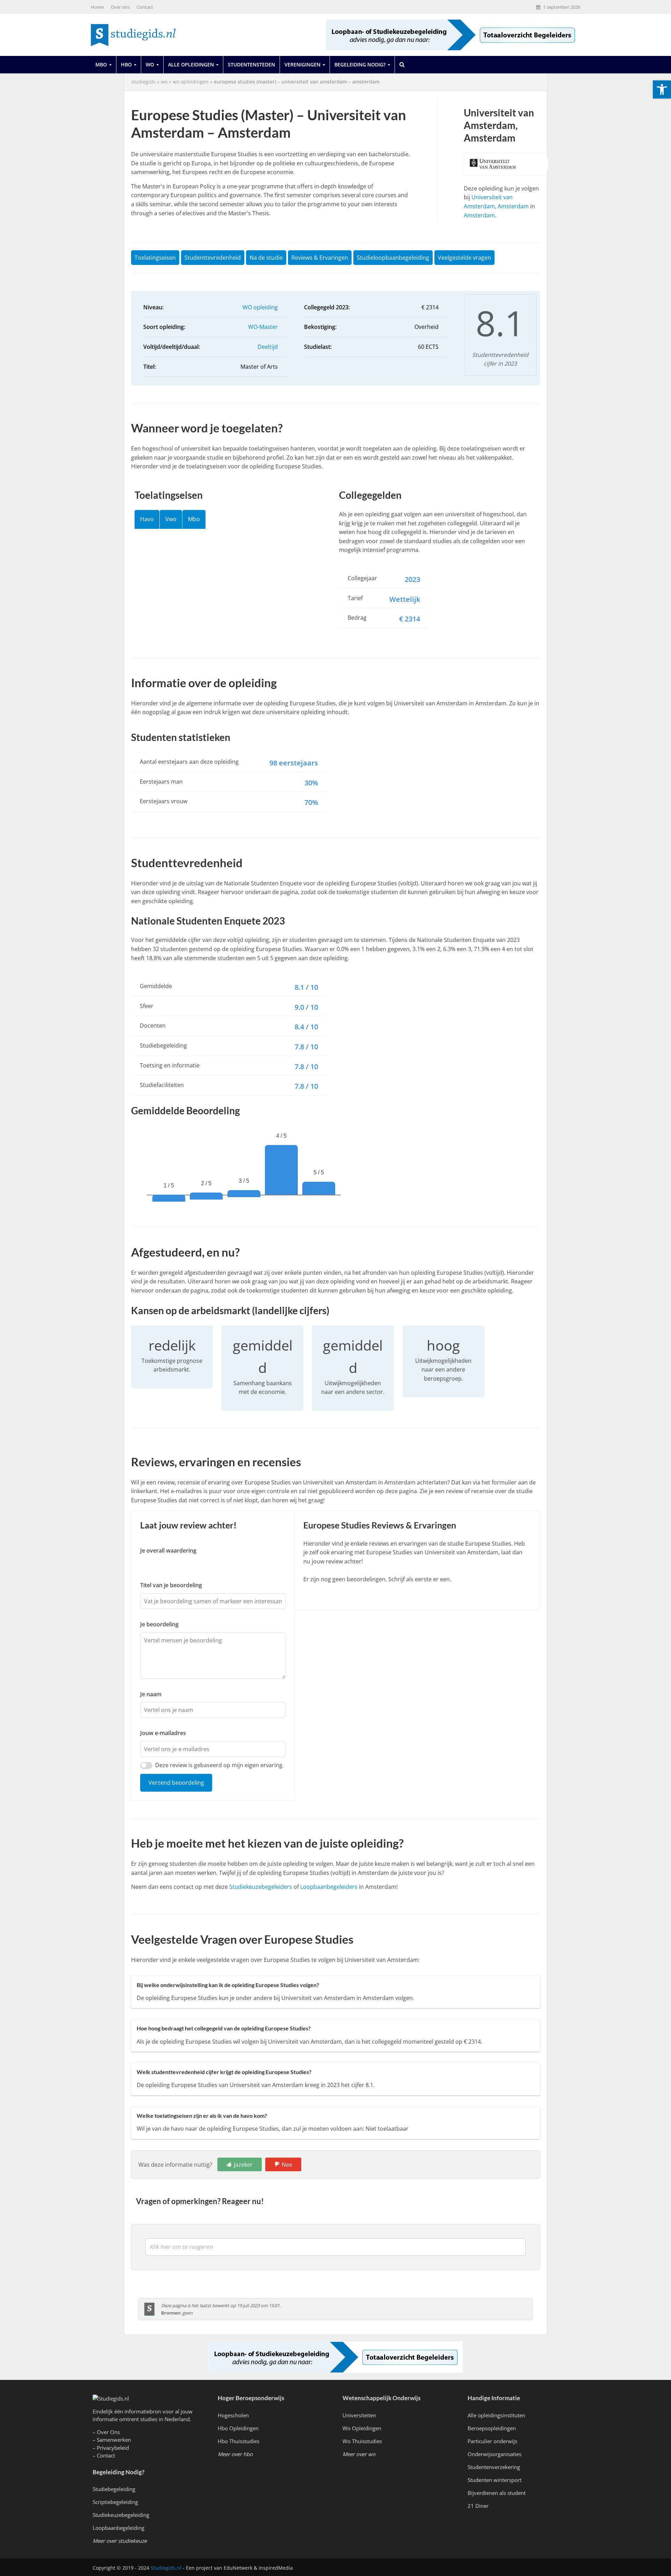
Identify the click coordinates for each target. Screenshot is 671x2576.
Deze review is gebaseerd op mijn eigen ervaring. (219, 1765)
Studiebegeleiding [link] (114, 2489)
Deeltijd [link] (268, 347)
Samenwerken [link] (114, 2440)
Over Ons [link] (108, 2432)
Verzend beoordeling (176, 1783)
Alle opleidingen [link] (191, 64)
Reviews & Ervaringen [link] (320, 258)
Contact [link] (145, 7)
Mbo (194, 519)
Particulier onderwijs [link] (492, 2441)
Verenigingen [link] (302, 64)
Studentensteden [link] (251, 64)
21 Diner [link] (478, 2506)
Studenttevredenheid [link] (213, 258)
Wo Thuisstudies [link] (362, 2441)
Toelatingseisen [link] (155, 258)
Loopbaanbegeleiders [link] (329, 1887)
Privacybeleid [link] (113, 2448)
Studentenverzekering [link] (494, 2467)
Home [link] (97, 7)
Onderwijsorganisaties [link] (495, 2454)
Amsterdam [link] (479, 215)
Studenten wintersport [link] (495, 2480)
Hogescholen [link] (233, 2415)
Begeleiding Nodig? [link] (360, 64)
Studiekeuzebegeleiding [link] (121, 2515)
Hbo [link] (126, 64)
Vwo (171, 519)
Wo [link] (150, 64)
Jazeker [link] (243, 2165)
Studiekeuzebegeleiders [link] (261, 1887)
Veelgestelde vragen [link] (464, 258)
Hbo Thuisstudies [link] (239, 2441)
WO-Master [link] (263, 327)
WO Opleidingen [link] (191, 82)
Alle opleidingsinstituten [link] (496, 2415)
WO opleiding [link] (260, 307)
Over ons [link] (120, 7)
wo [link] (164, 82)
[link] (662, 89)
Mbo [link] (101, 64)
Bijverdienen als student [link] (497, 2493)
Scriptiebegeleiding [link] (115, 2502)
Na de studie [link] (266, 258)
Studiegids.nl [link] (166, 2568)
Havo (147, 519)
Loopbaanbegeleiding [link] (118, 2528)
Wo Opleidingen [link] (362, 2428)
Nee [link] (287, 2165)
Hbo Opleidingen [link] (238, 2428)
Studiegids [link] (143, 82)
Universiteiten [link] (359, 2415)
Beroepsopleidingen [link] (492, 2428)
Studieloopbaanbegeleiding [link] (393, 258)
